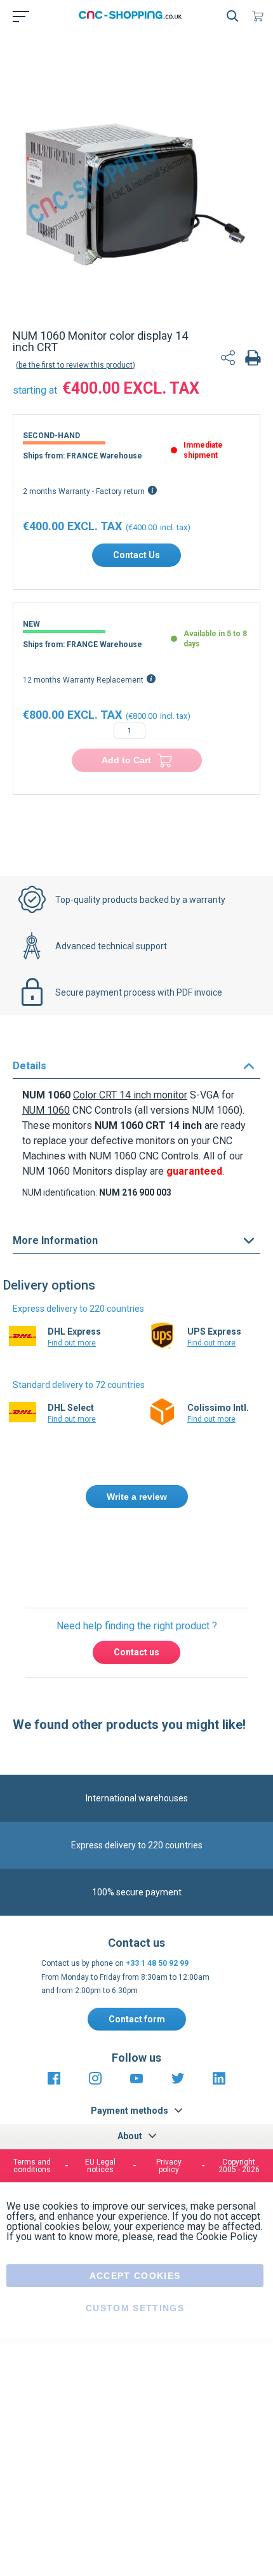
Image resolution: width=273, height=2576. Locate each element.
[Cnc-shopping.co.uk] (134, 16)
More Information (55, 1240)
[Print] (253, 359)
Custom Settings (135, 2308)
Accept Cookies (135, 2276)
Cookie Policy (227, 2237)
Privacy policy (169, 2166)
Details (30, 1066)
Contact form (137, 2019)
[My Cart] (260, 16)
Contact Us (136, 555)
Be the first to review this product (76, 365)
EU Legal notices (100, 2166)
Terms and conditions (32, 2166)
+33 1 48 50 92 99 (157, 1963)
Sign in (153, 1552)
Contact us (136, 1652)
